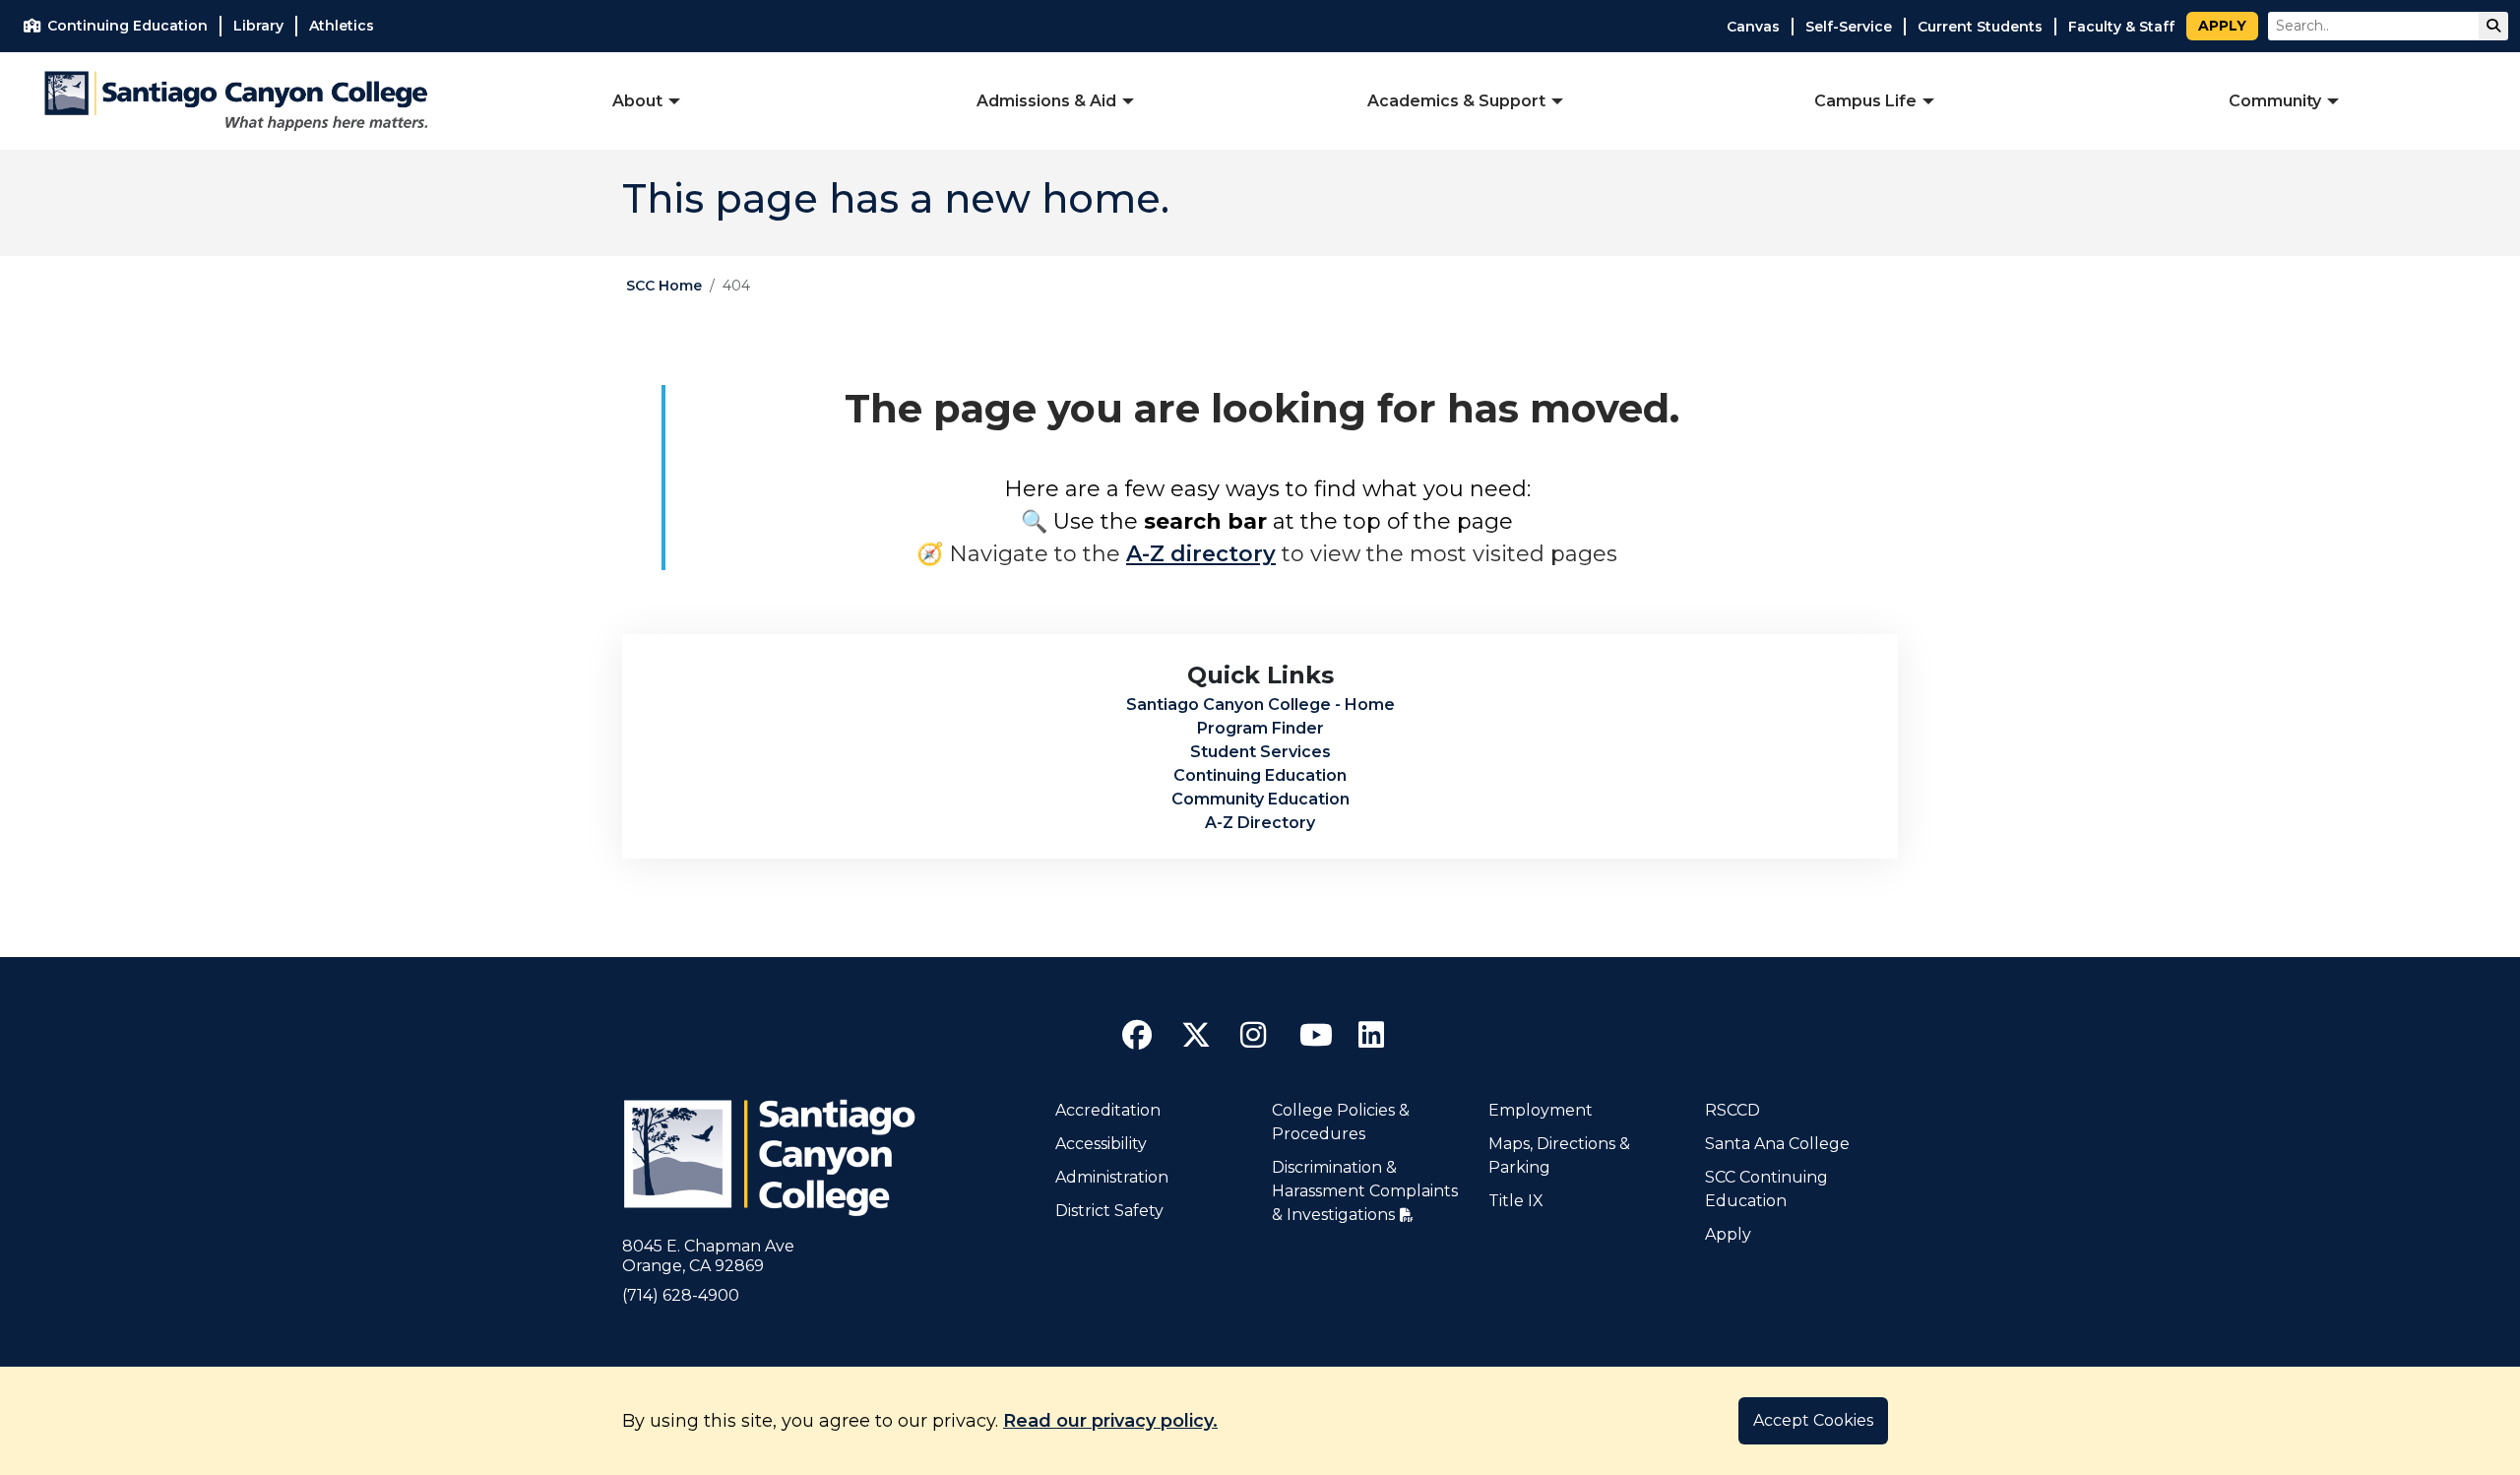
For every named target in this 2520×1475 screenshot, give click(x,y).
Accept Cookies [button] (1813, 1420)
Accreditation (1108, 1110)
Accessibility (1101, 1144)
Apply (2222, 26)
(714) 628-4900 (681, 1295)
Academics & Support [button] (1456, 101)
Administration (1112, 1177)
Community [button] (2275, 101)
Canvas (1753, 27)
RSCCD (1732, 1110)
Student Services (1260, 752)
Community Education (1260, 799)
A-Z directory (1201, 554)
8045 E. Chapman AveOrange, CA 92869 (708, 1256)
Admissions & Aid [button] (1046, 101)
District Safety (1109, 1211)
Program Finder (1260, 728)
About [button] (637, 101)
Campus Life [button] (1865, 101)
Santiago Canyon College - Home (1260, 705)
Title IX (1516, 1201)
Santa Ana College (1777, 1144)
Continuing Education (1260, 775)
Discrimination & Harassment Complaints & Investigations (1365, 1191)
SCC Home (664, 286)
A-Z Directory (1260, 823)
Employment (1541, 1110)
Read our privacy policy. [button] (1110, 1421)
